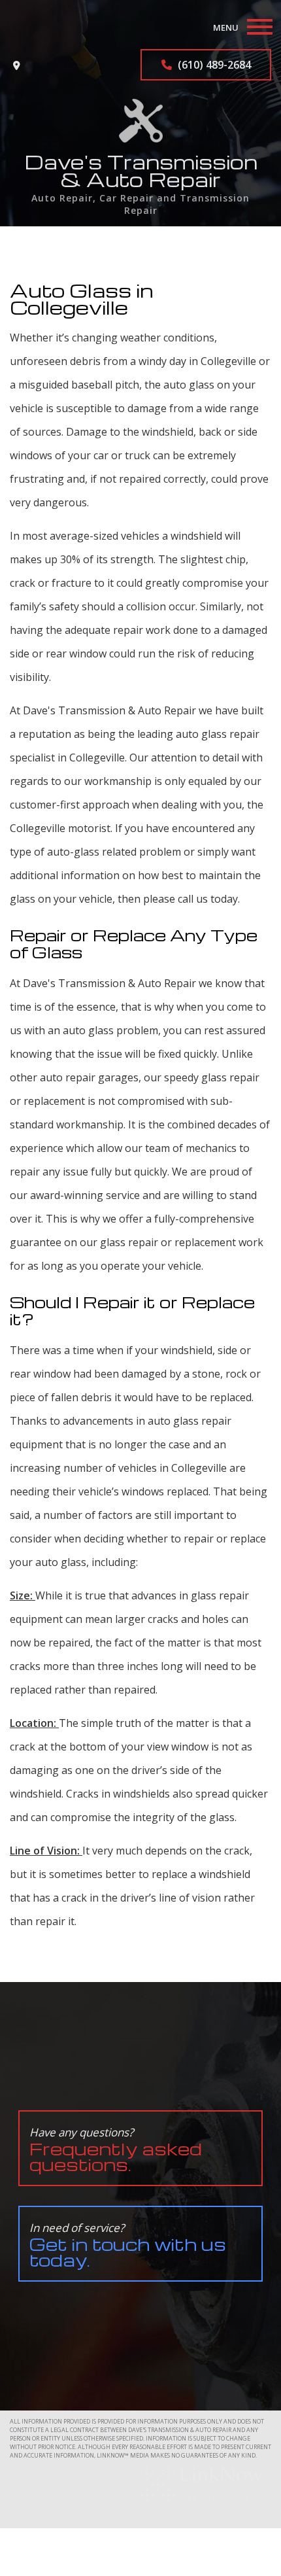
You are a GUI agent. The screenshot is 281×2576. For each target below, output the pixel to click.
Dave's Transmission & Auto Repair (141, 170)
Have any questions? (116, 2150)
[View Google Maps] (17, 65)
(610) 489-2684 (213, 65)
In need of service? (128, 2245)
